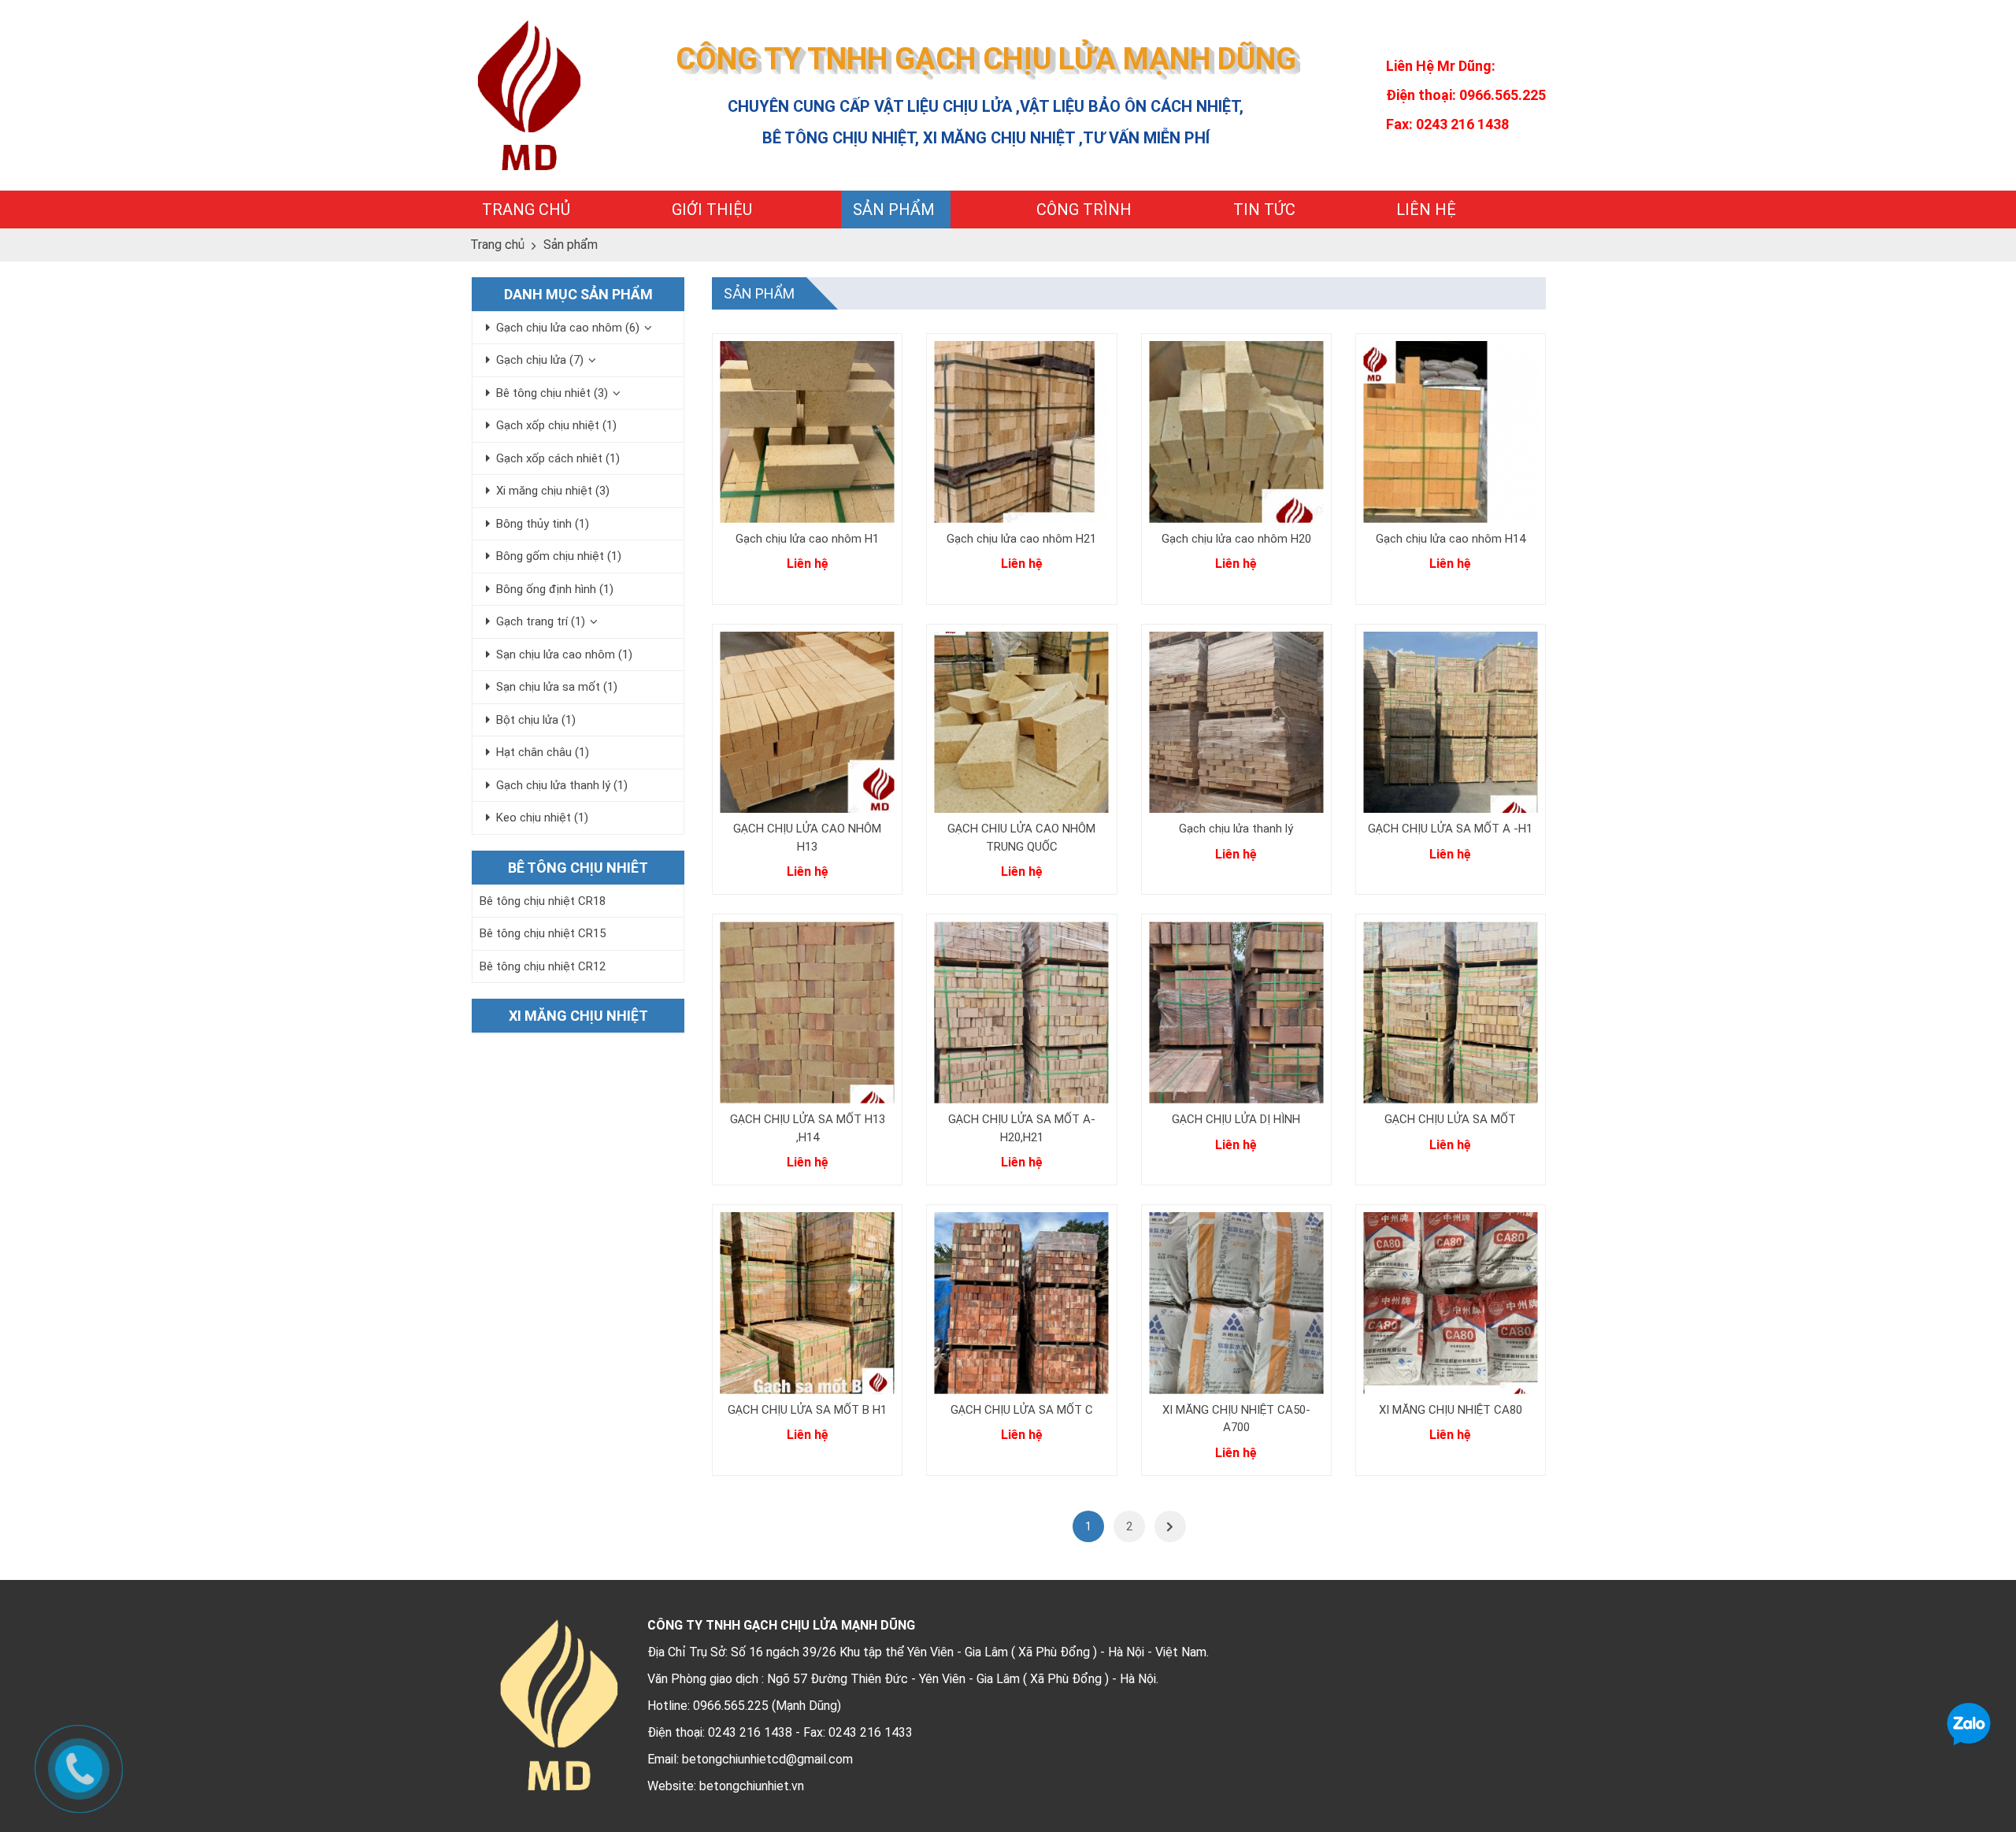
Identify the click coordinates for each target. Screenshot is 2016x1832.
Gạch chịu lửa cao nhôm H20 (1236, 539)
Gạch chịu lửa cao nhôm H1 (807, 539)
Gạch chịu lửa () (540, 360)
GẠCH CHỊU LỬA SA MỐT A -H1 (1450, 829)
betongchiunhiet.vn (752, 1786)
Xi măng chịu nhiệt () (553, 491)
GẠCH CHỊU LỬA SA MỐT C (1022, 1410)
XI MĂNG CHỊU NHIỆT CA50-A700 (1236, 1419)
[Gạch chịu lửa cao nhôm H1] (807, 432)
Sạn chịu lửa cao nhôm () (564, 655)
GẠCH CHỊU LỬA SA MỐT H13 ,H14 (808, 1128)
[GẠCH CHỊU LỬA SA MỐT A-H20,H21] (1021, 1012)
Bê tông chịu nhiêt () (552, 393)
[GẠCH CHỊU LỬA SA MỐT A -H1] (1451, 723)
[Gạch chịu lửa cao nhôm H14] (1451, 432)
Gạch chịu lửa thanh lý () (562, 785)
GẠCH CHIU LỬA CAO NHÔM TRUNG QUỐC (1021, 838)
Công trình (1084, 210)
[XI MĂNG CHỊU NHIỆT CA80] (1451, 1303)
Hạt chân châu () (543, 752)
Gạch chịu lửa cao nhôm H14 (1451, 539)
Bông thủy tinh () (543, 524)
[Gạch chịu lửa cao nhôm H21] (1021, 432)
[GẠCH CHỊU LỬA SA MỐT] (1451, 1012)
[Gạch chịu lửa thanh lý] (1236, 723)
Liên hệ (1426, 210)
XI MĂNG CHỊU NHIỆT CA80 (1451, 1410)
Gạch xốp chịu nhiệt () (556, 425)
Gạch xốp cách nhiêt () (558, 458)
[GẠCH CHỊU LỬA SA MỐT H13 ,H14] (807, 1012)
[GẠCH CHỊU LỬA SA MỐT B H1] (807, 1303)
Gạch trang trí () (541, 621)
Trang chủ (526, 210)
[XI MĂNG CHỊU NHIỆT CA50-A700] (1236, 1303)
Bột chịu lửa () (536, 720)
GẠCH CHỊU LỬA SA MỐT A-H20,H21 (1022, 1128)
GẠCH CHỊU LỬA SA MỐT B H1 (807, 1410)
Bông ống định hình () (555, 589)
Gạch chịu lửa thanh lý (1236, 829)
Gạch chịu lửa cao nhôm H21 (1021, 539)
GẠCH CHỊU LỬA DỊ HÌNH (1236, 1119)
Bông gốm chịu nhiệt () (559, 556)
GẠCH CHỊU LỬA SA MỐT (1450, 1119)
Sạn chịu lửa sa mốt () (557, 687)
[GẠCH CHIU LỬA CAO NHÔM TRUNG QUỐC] (1021, 723)
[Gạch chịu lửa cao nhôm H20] (1236, 432)
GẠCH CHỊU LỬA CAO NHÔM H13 (807, 838)
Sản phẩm (894, 210)
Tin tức (1264, 210)
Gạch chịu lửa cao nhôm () (568, 328)
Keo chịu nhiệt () (542, 818)
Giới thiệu (712, 210)
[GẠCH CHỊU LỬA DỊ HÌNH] (1236, 1012)
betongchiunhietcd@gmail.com (767, 1759)
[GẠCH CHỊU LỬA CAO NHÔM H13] (807, 723)
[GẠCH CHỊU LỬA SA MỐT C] (1021, 1303)
